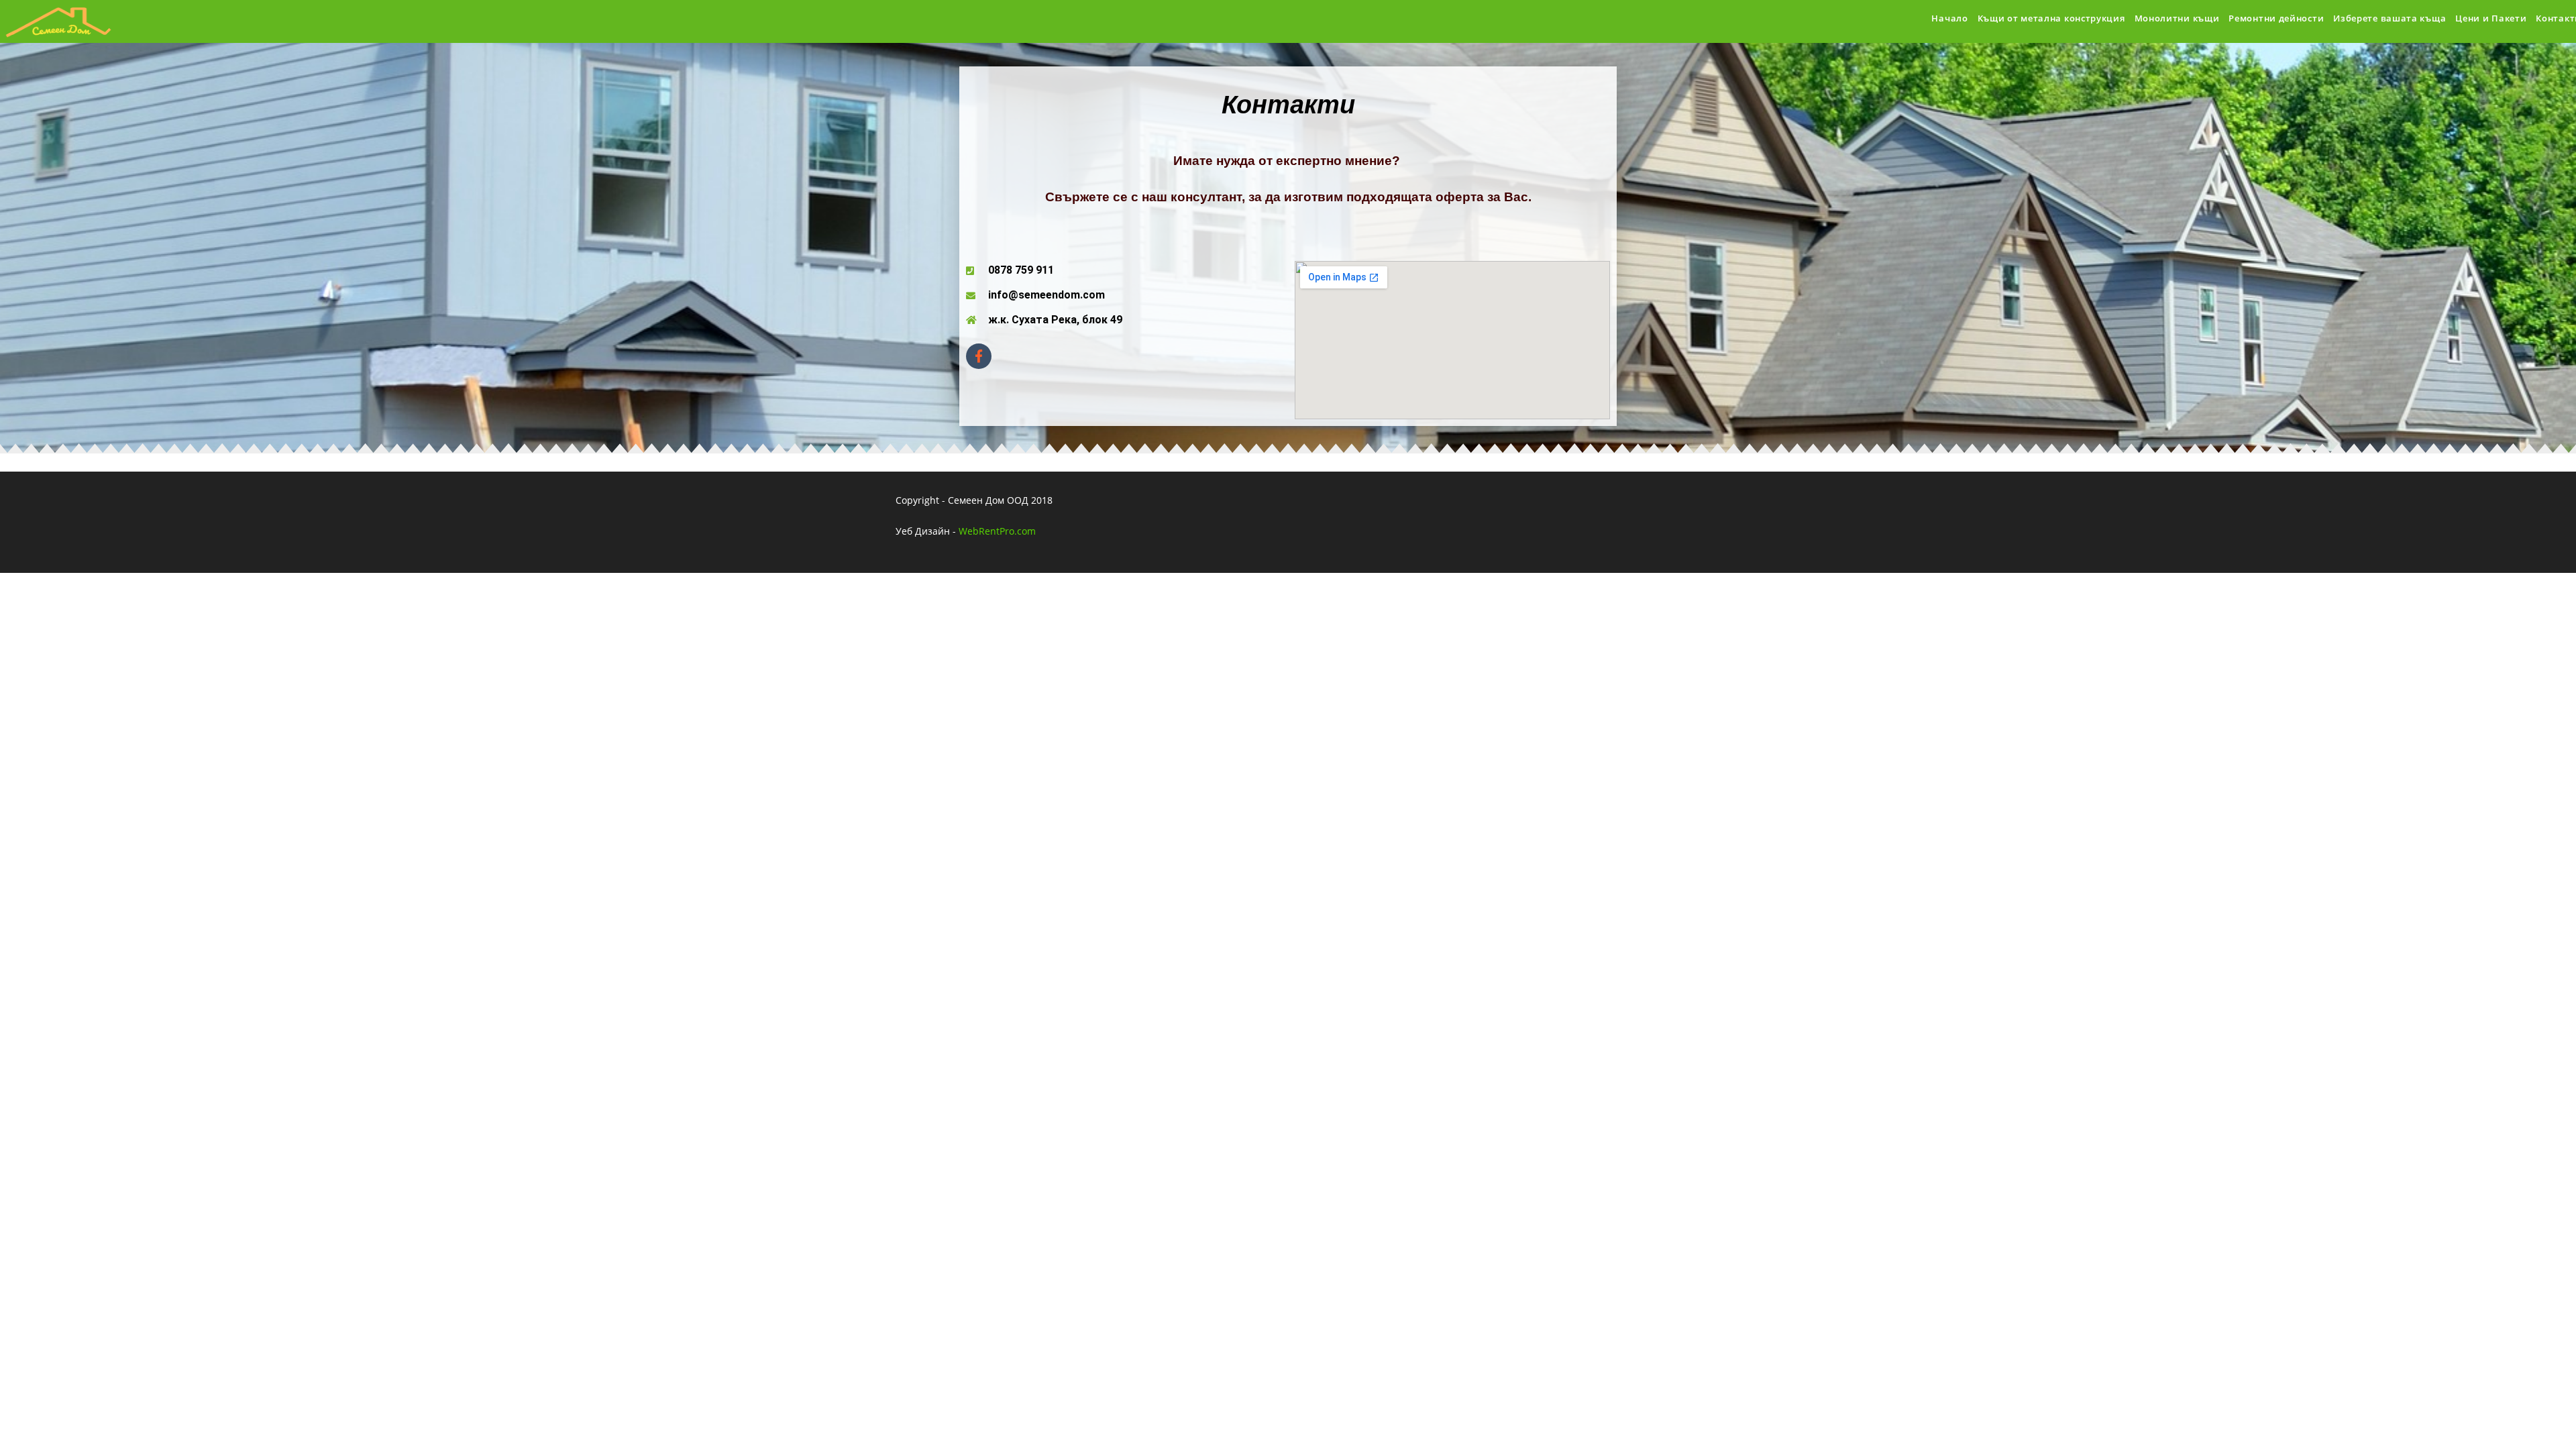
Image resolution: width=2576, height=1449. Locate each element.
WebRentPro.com (997, 531)
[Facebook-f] (979, 356)
